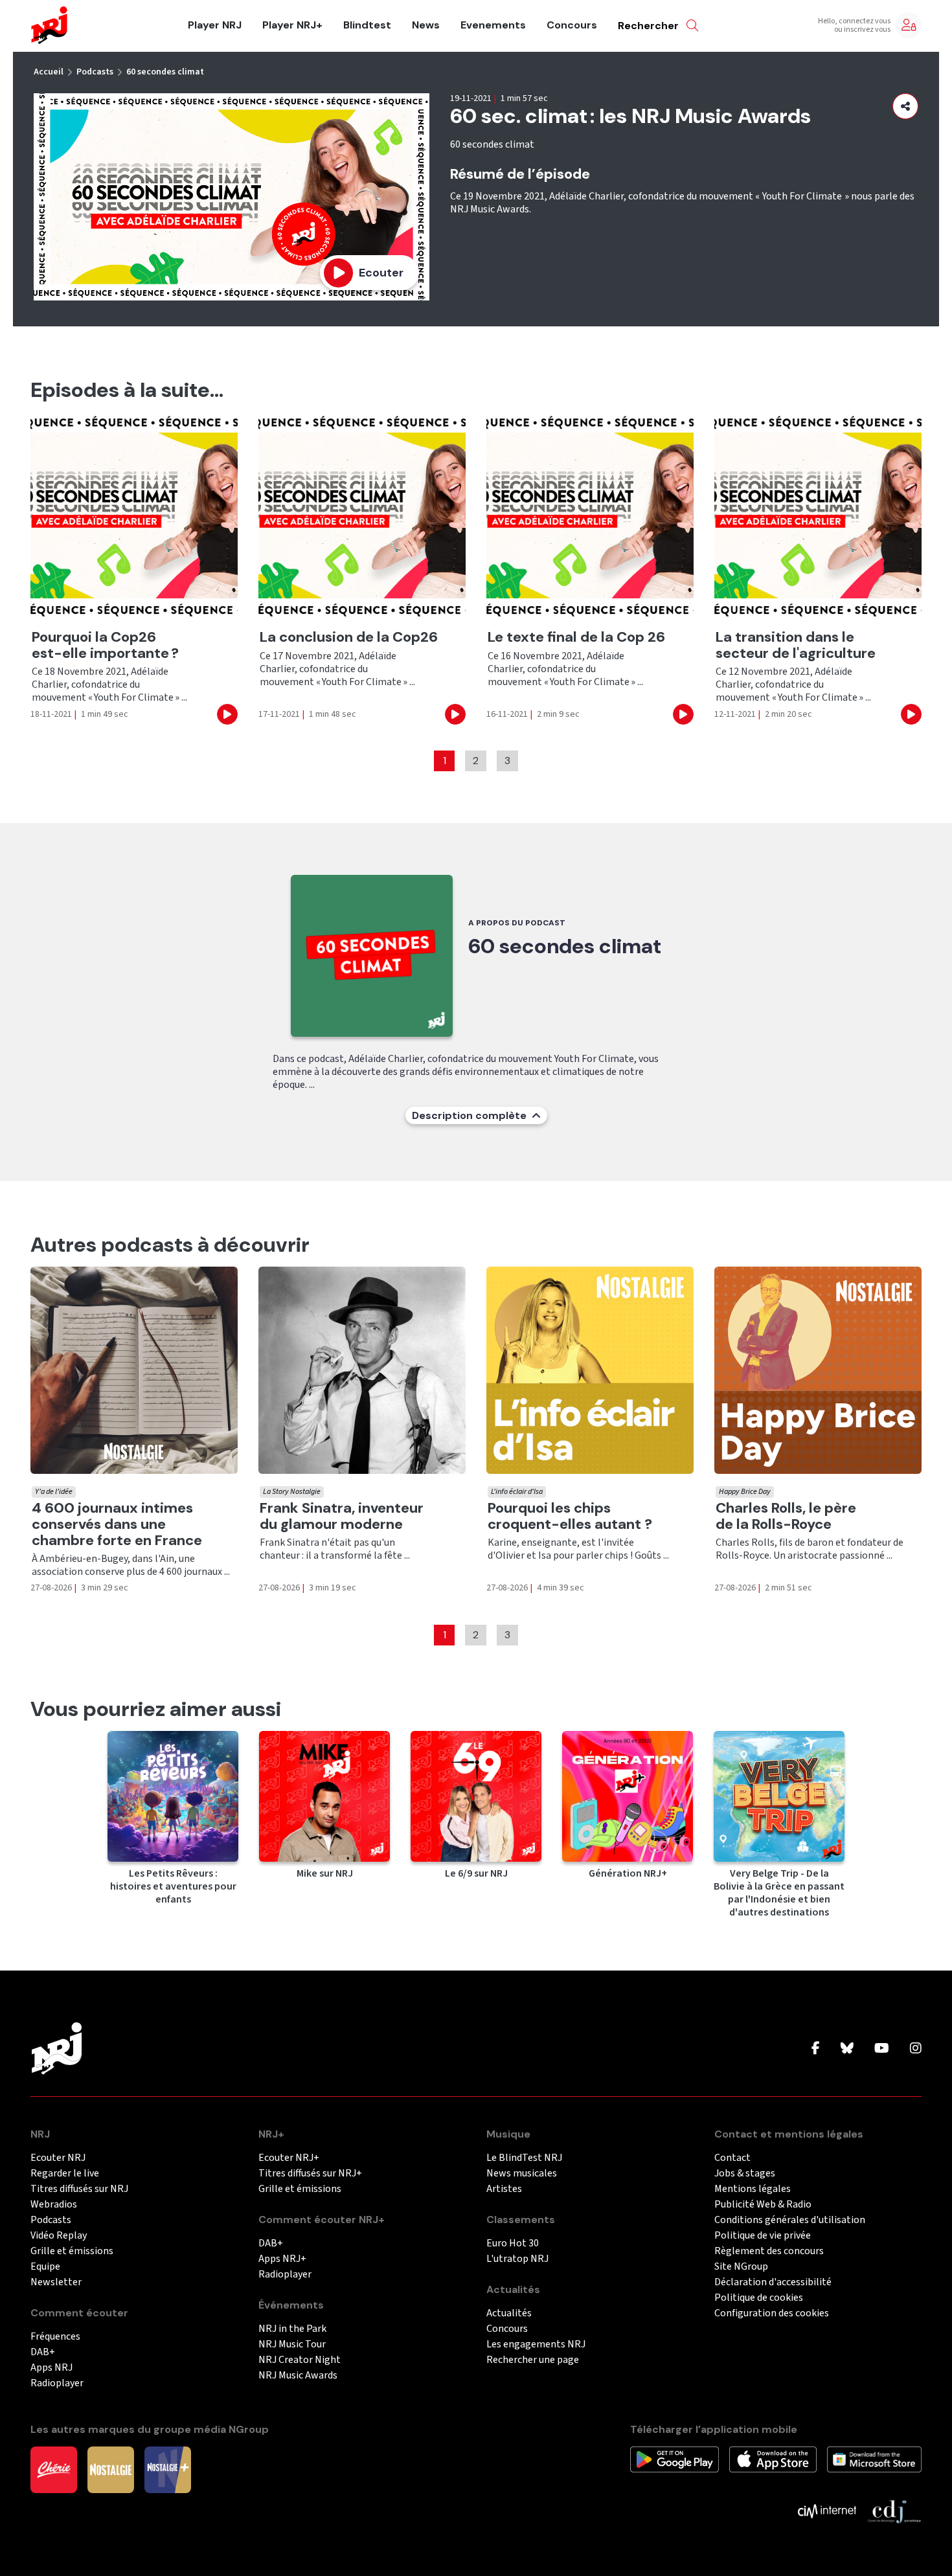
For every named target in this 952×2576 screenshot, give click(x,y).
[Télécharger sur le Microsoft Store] (875, 2459)
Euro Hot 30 (513, 2243)
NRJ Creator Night (300, 2360)
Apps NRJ (51, 2368)
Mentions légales (753, 2189)
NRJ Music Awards (298, 2376)
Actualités (509, 2313)
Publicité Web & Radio (763, 2205)
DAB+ (43, 2352)
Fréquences (55, 2337)
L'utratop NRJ (517, 2259)
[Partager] (905, 106)
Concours (572, 25)
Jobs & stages (745, 2174)
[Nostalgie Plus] (168, 2469)
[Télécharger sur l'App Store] (773, 2459)
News (426, 25)
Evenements (493, 25)
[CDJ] (894, 2511)
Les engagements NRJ (536, 2344)
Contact (732, 2158)
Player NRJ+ (292, 25)
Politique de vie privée (763, 2236)
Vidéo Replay (59, 2236)
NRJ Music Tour (292, 2344)
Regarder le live (65, 2174)
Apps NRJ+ (282, 2259)
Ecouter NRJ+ (289, 2158)
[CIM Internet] (827, 2511)
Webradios (54, 2205)
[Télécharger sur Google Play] (674, 2459)
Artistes (504, 2189)
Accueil (49, 72)
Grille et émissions (72, 2251)
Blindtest (367, 25)
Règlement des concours (769, 2251)
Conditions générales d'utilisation (790, 2220)
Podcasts (95, 72)
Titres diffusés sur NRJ (79, 2189)
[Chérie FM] (54, 2469)
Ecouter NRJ (58, 2158)
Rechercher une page (533, 2360)
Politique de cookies (759, 2298)
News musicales (522, 2174)
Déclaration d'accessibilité (773, 2282)
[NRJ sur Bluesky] (847, 2049)
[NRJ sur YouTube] (882, 2049)
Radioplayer (57, 2383)
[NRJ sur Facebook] (816, 2049)
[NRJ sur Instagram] (916, 2049)
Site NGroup (741, 2267)
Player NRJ (215, 25)
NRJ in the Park (292, 2329)
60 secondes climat (165, 72)
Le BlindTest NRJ (524, 2158)
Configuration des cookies (772, 2313)
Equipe (45, 2267)
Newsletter (56, 2282)
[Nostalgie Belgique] (111, 2469)
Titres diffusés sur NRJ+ (310, 2174)
